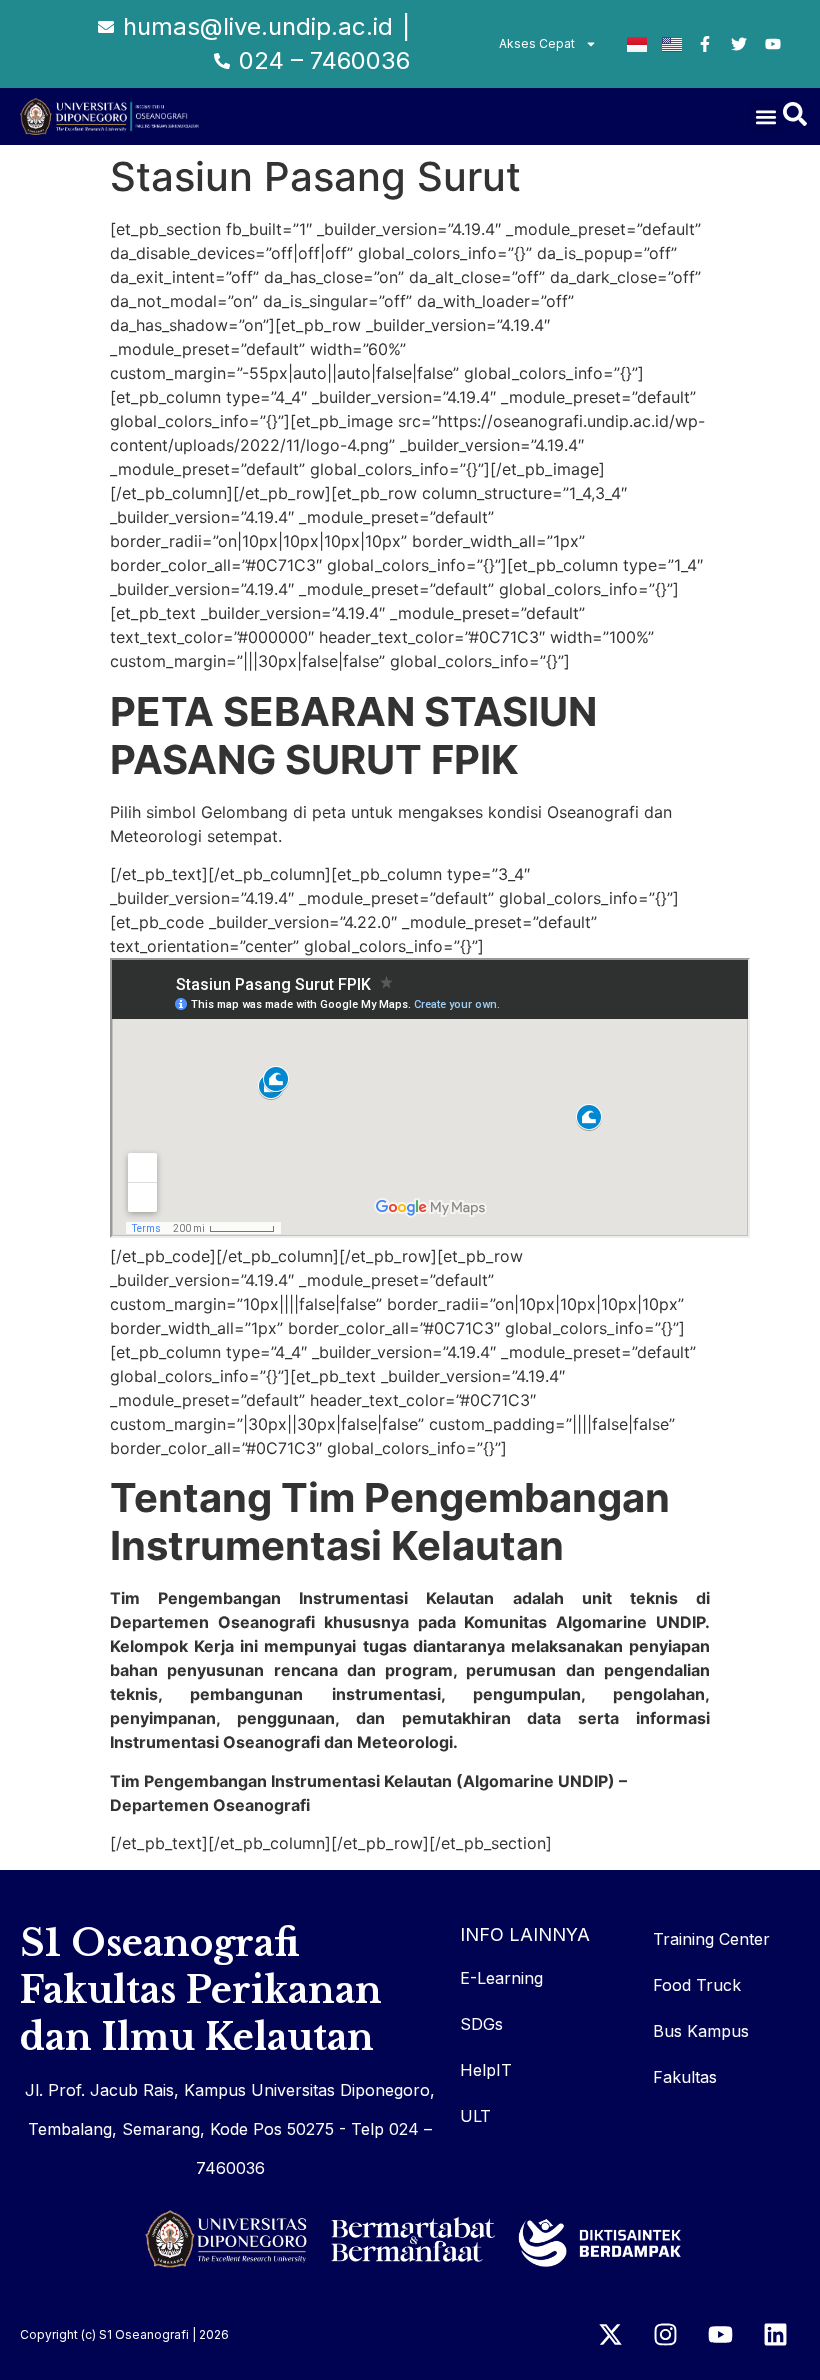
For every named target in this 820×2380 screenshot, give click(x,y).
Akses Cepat (537, 43)
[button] (766, 116)
